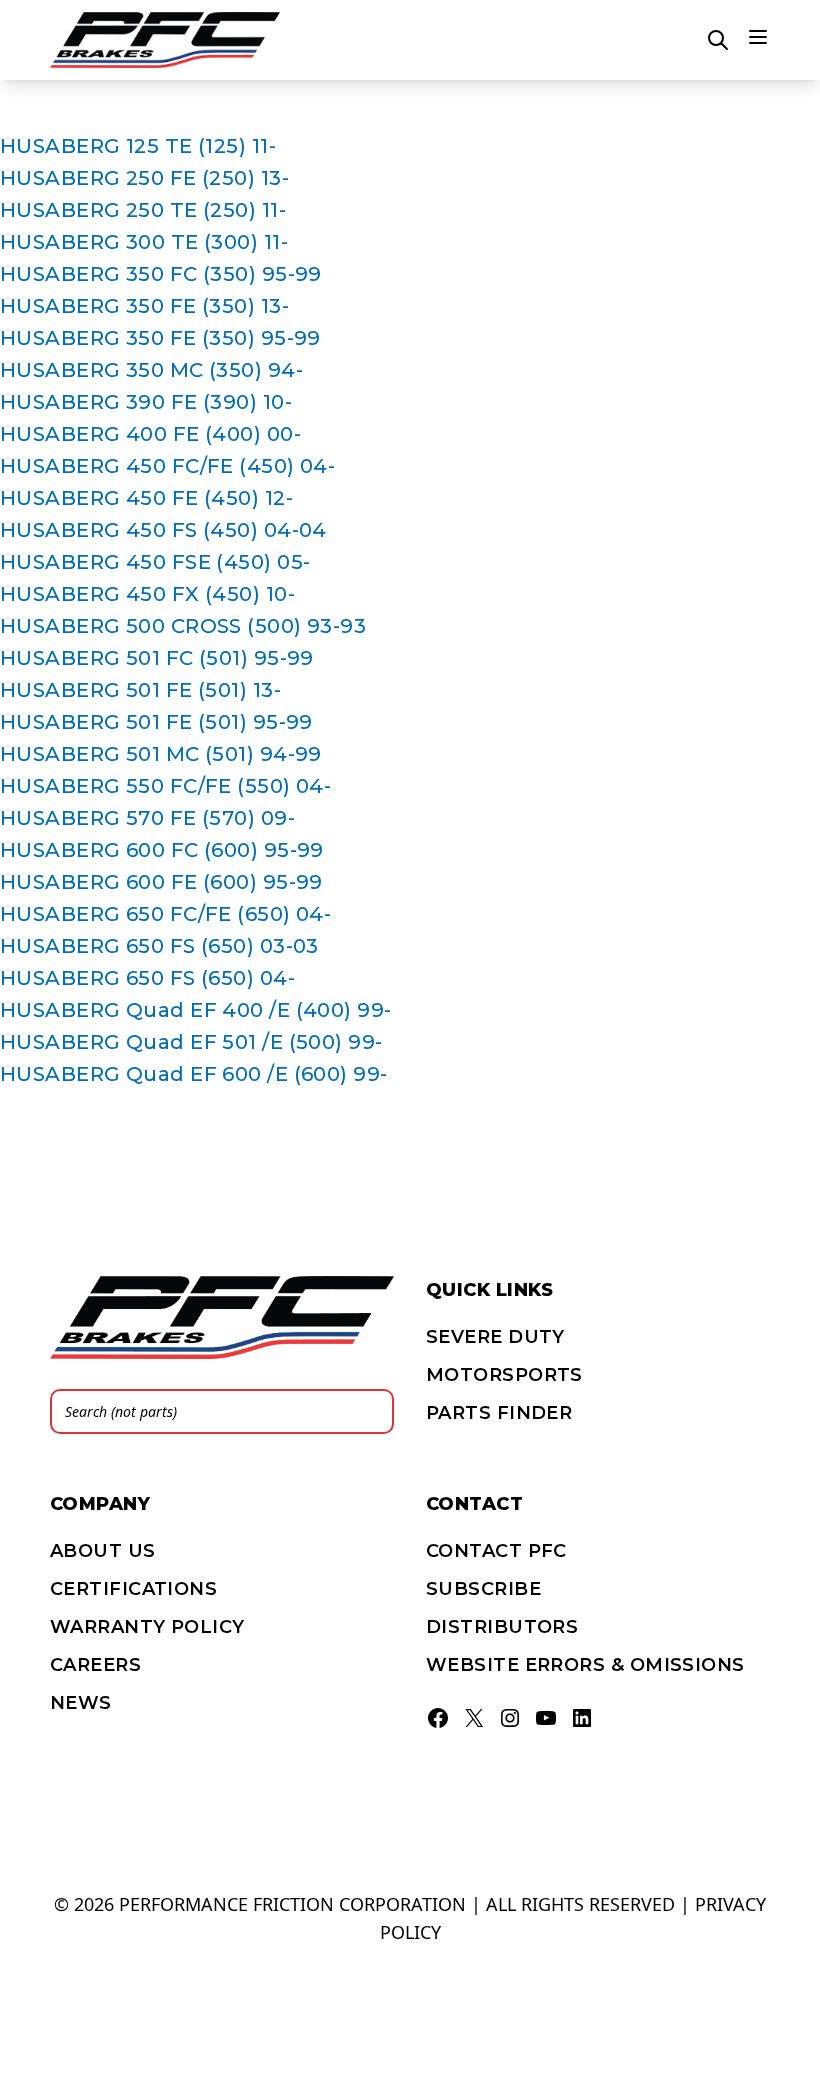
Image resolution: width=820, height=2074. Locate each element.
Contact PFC (496, 1551)
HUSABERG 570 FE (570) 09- (147, 818)
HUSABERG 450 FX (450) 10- (147, 594)
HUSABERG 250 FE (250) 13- (144, 178)
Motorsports (504, 1375)
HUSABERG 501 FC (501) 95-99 (157, 658)
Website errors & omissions (585, 1665)
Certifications (133, 1589)
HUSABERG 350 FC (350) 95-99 (161, 274)
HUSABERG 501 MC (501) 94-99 (161, 754)
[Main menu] (758, 37)
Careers (95, 1665)
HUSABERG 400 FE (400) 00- (150, 434)
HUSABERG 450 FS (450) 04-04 (163, 530)
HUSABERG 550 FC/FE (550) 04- (165, 786)
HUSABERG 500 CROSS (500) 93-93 (183, 626)
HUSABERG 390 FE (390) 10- (146, 402)
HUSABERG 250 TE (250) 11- (143, 210)
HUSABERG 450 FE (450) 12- (146, 498)
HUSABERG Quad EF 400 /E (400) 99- (196, 1010)
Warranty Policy (147, 1627)
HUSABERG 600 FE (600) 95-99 (161, 882)
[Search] (373, 1411)
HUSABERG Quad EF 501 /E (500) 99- (191, 1042)
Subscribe (483, 1589)
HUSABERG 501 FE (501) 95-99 (156, 722)
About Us (103, 1551)
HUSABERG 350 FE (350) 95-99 (160, 338)
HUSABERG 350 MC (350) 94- (151, 370)
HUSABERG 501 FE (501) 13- (140, 690)
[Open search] (718, 40)
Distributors (502, 1627)
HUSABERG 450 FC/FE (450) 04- (167, 466)
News (81, 1703)
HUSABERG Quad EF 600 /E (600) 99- (194, 1074)
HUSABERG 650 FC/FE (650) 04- (165, 914)
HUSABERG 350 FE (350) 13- (144, 306)
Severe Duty (495, 1337)
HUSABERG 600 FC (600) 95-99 (162, 850)
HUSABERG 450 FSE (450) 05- (155, 562)
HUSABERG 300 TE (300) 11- (144, 242)
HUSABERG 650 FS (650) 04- (147, 978)
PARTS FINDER (499, 1413)
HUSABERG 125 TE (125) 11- (138, 146)
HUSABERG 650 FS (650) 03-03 (159, 946)
